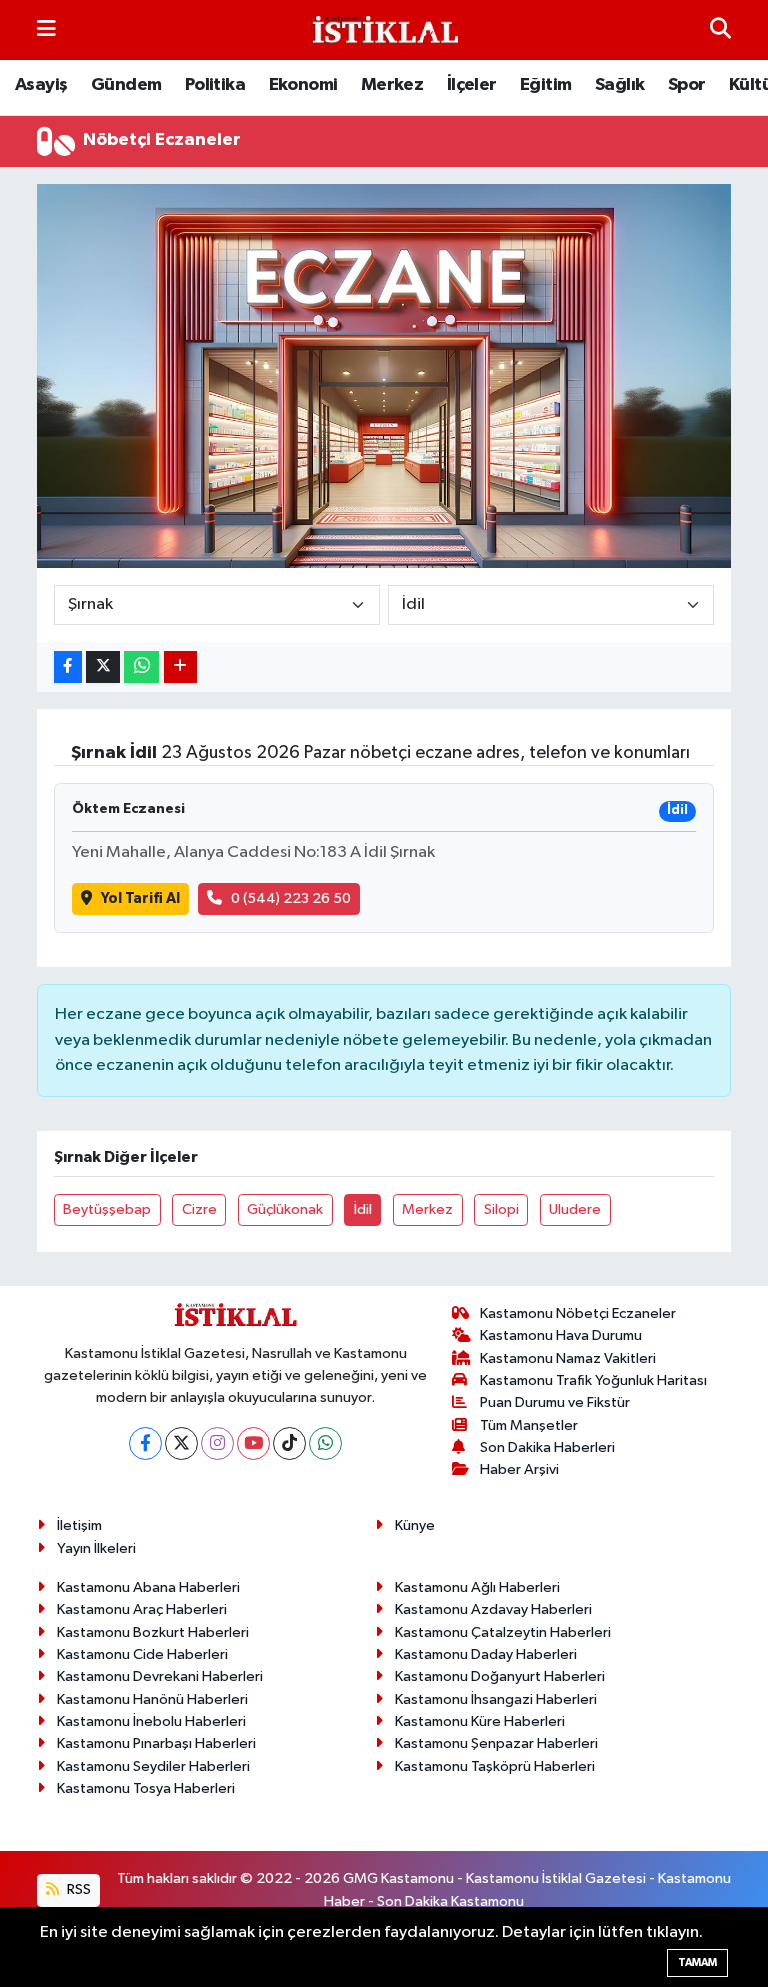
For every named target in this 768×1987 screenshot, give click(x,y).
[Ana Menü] (46, 29)
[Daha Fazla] (180, 667)
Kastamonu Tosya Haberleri (146, 1788)
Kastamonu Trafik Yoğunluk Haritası (593, 1380)
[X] (181, 1443)
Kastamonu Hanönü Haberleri (152, 1699)
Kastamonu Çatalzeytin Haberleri (503, 1632)
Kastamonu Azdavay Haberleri (493, 1609)
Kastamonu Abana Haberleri (148, 1587)
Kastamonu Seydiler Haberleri (153, 1766)
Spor (687, 85)
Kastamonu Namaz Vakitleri (568, 1358)
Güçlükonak (285, 1209)
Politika (215, 85)
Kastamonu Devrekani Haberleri (160, 1676)
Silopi (501, 1209)
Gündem (126, 85)
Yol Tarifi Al (140, 898)
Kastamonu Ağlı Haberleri (477, 1587)
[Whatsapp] (325, 1443)
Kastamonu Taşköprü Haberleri (495, 1766)
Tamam (697, 1962)
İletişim (79, 1525)
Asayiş (41, 85)
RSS (77, 1889)
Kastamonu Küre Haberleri (480, 1721)
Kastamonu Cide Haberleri (142, 1654)
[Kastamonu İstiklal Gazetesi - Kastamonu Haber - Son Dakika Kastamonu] (383, 30)
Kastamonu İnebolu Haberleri (151, 1721)
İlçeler (472, 85)
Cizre (199, 1209)
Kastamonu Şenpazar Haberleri (496, 1743)
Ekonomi (303, 85)
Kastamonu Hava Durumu (561, 1335)
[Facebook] (145, 1443)
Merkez (392, 85)
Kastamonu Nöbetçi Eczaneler (578, 1313)
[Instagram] (217, 1443)
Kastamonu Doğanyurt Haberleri (500, 1676)
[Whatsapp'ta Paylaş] (141, 667)
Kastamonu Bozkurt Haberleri (153, 1632)
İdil (363, 1209)
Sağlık (619, 85)
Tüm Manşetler (529, 1425)
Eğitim (545, 85)
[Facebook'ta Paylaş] (68, 667)
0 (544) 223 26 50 (291, 898)
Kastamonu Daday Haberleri (486, 1654)
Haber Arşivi (519, 1469)
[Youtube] (253, 1443)
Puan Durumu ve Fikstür (555, 1402)
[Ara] (720, 29)
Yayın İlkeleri (96, 1548)
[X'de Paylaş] (103, 667)
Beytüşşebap (107, 1209)
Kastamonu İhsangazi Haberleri (496, 1699)
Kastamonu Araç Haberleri (142, 1609)
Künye (415, 1525)
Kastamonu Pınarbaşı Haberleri (156, 1743)
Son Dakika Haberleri (547, 1447)
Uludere (575, 1209)
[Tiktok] (289, 1443)
